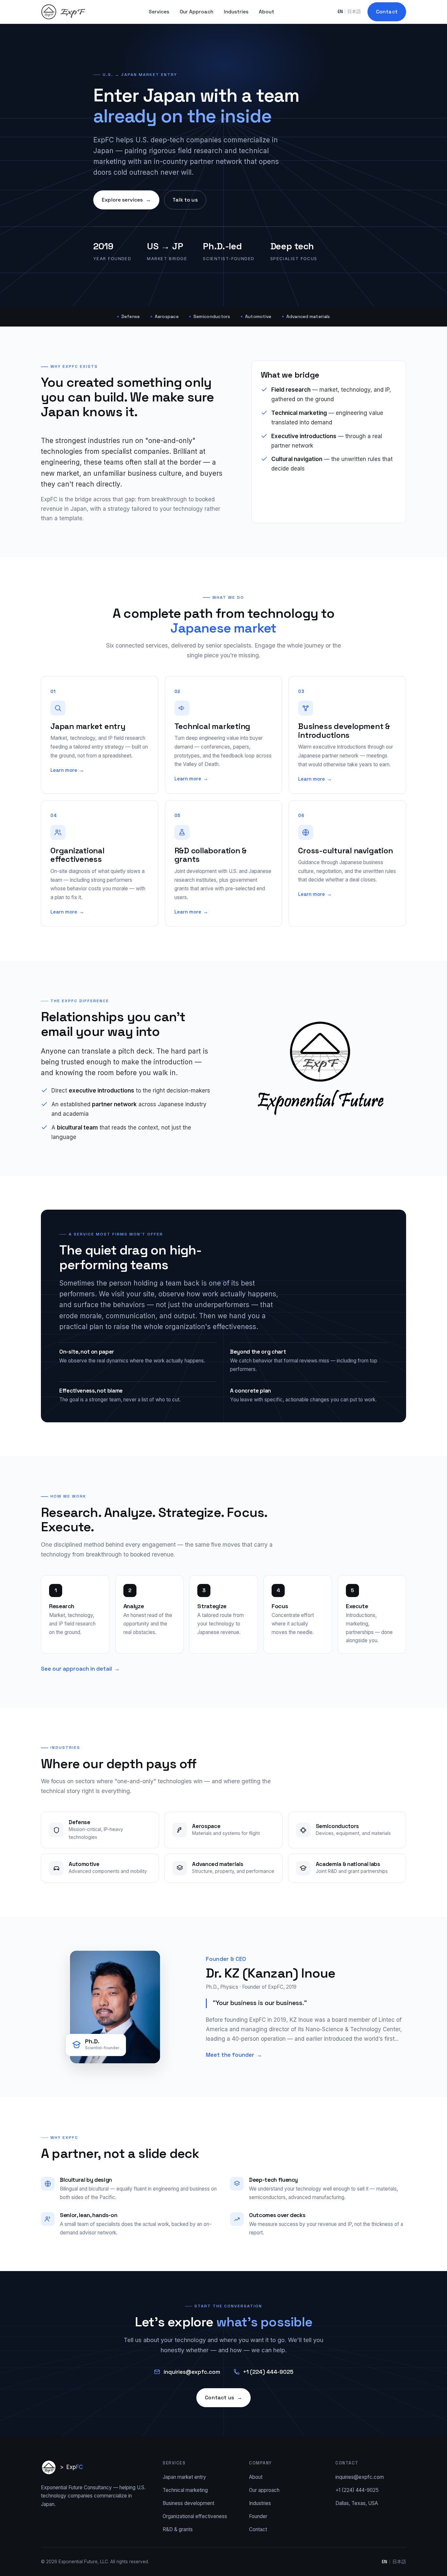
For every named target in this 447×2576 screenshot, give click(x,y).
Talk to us (185, 200)
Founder (258, 2516)
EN (340, 11)
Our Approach (197, 12)
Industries (236, 12)
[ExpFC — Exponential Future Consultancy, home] (63, 12)
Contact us (223, 2398)
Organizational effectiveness (195, 2516)
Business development (188, 2503)
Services (159, 12)
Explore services (126, 200)
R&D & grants (178, 2529)
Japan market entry (184, 2477)
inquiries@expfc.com (192, 2372)
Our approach (264, 2490)
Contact (387, 12)
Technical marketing (185, 2490)
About (267, 12)
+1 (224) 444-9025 (268, 2372)
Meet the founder (234, 2055)
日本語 (354, 11)
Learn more (67, 770)
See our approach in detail (80, 1669)
